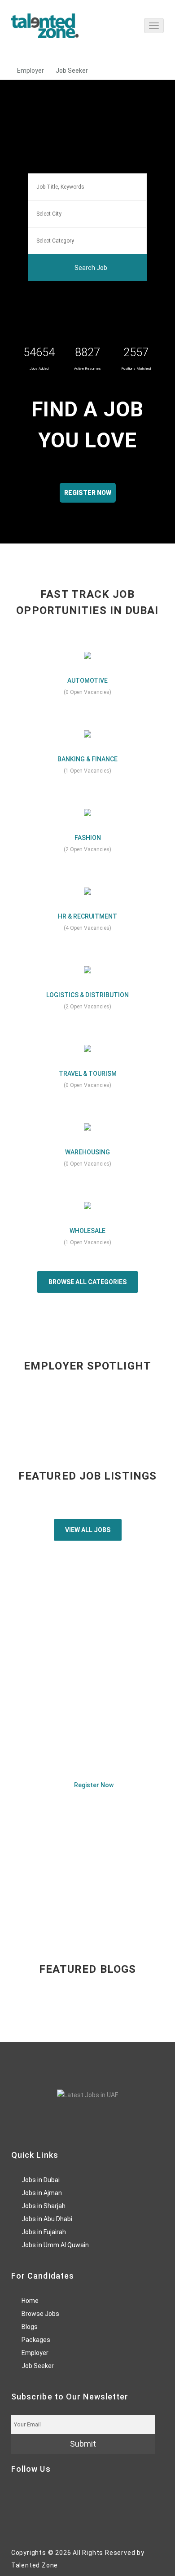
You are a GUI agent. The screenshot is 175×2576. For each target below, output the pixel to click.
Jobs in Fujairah (44, 2232)
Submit (83, 2444)
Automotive (87, 680)
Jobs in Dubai (41, 2180)
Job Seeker (72, 71)
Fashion (88, 838)
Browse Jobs (40, 2314)
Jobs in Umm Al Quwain (55, 2245)
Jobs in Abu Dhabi (47, 2219)
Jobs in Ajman (42, 2193)
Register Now (93, 1785)
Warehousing (87, 1152)
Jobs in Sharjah (44, 2206)
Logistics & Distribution (87, 995)
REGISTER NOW (88, 493)
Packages (36, 2340)
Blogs (30, 2327)
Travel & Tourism (88, 1074)
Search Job (90, 268)
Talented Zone (35, 2565)
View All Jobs (88, 1530)
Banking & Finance (87, 759)
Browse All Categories (87, 1282)
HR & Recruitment (87, 916)
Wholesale (87, 1231)
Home (30, 2301)
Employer (31, 71)
